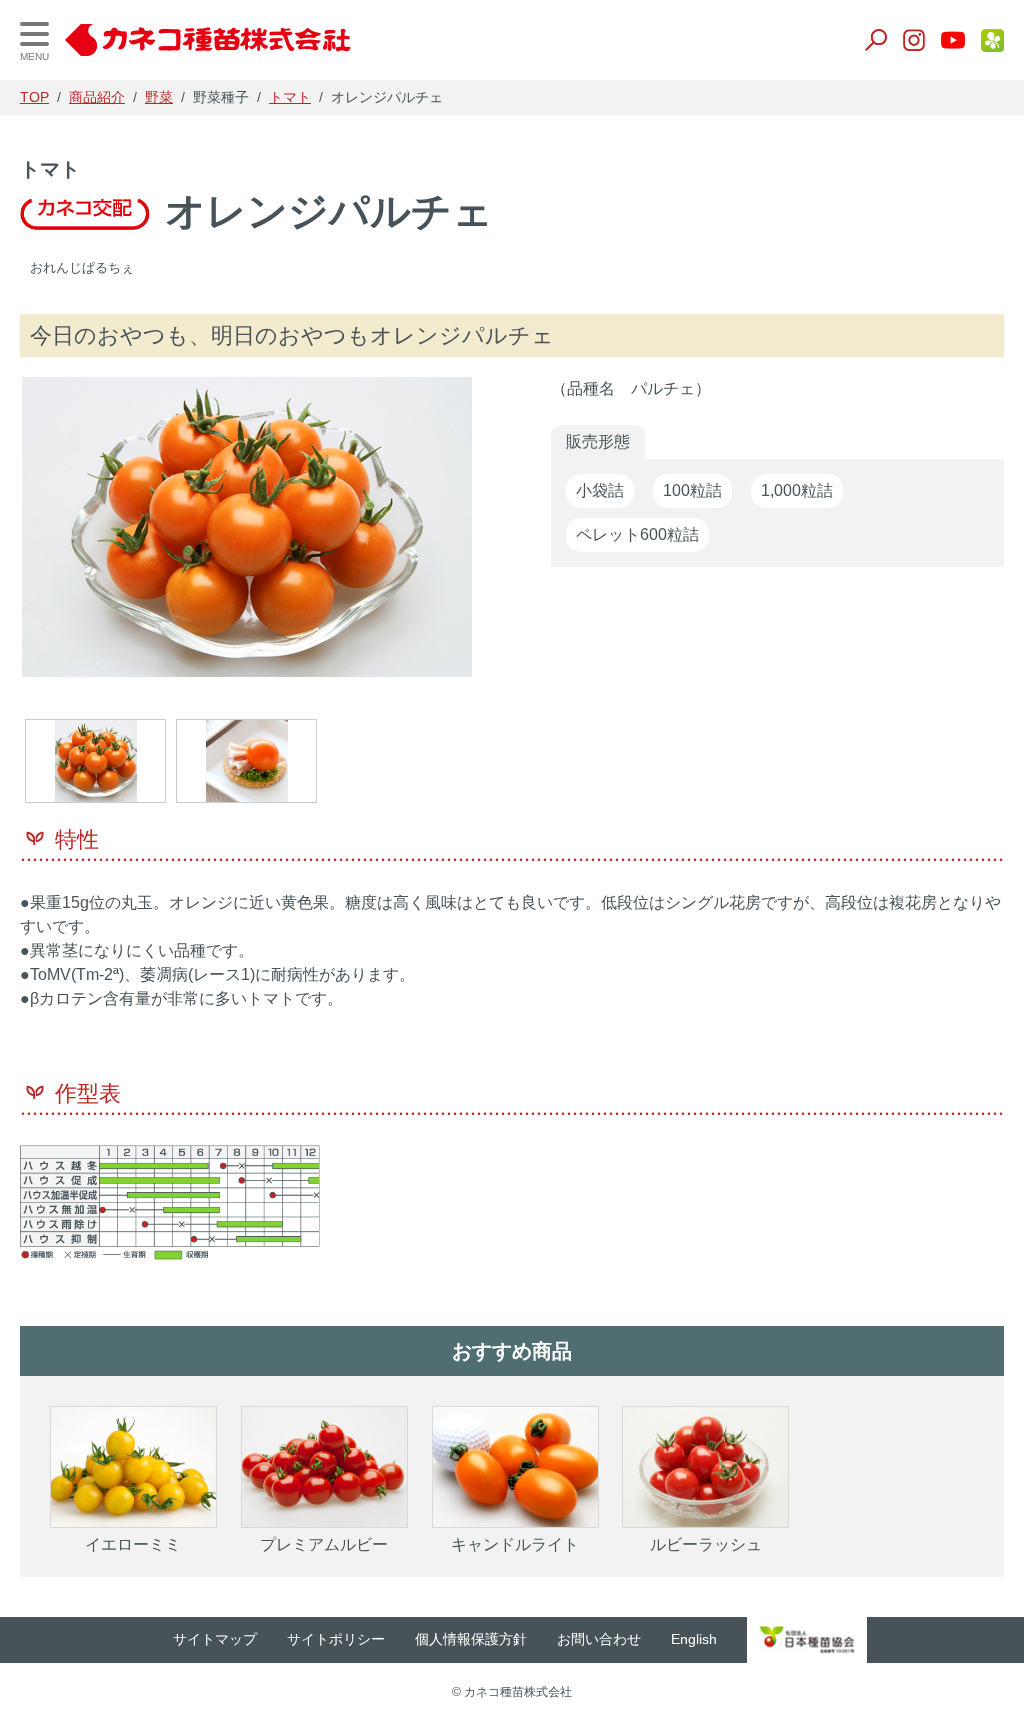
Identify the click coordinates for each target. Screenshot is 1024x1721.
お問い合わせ (599, 1639)
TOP (34, 97)
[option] (246, 532)
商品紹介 (97, 97)
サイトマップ (215, 1639)
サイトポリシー (336, 1639)
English (694, 1639)
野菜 (159, 97)
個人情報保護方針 (471, 1639)
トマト (290, 97)
